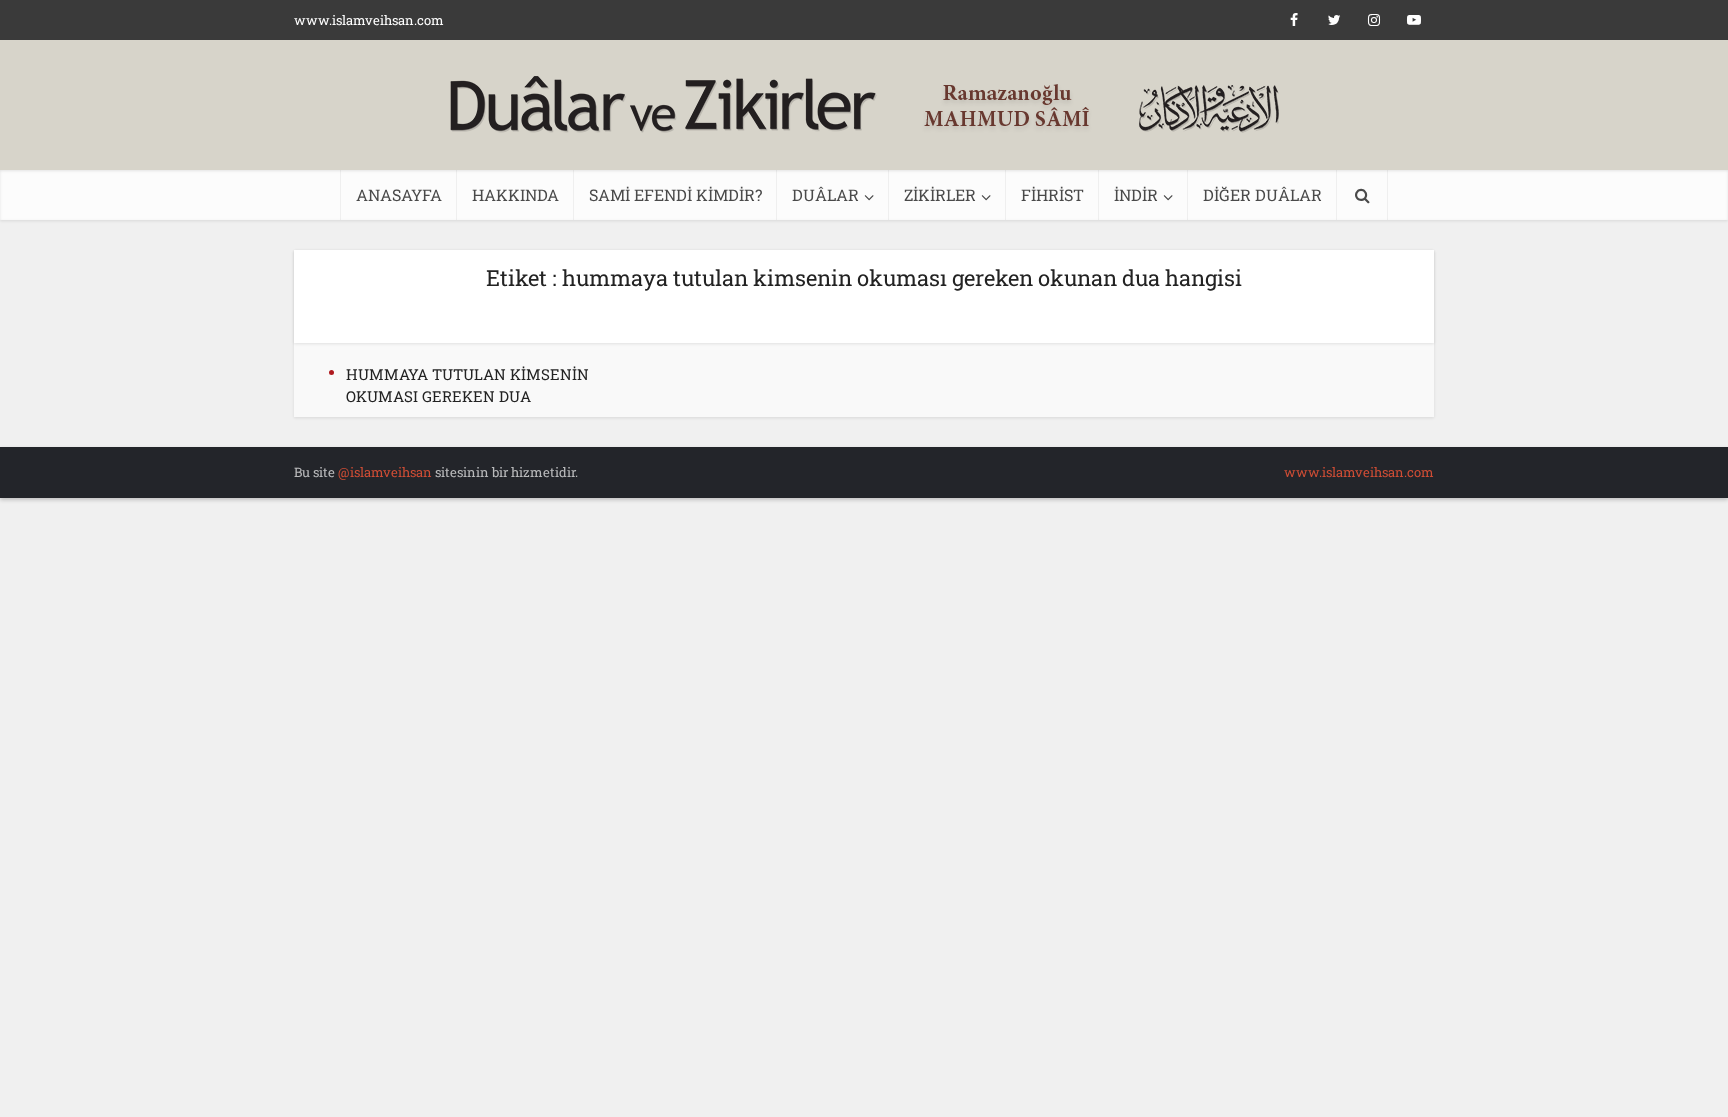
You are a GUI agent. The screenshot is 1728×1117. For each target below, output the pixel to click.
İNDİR (1136, 194)
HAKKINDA (515, 194)
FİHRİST (1052, 194)
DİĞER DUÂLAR (1262, 194)
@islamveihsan (385, 472)
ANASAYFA (399, 194)
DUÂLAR (825, 194)
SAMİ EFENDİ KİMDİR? (675, 194)
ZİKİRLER (940, 194)
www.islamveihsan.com (369, 20)
